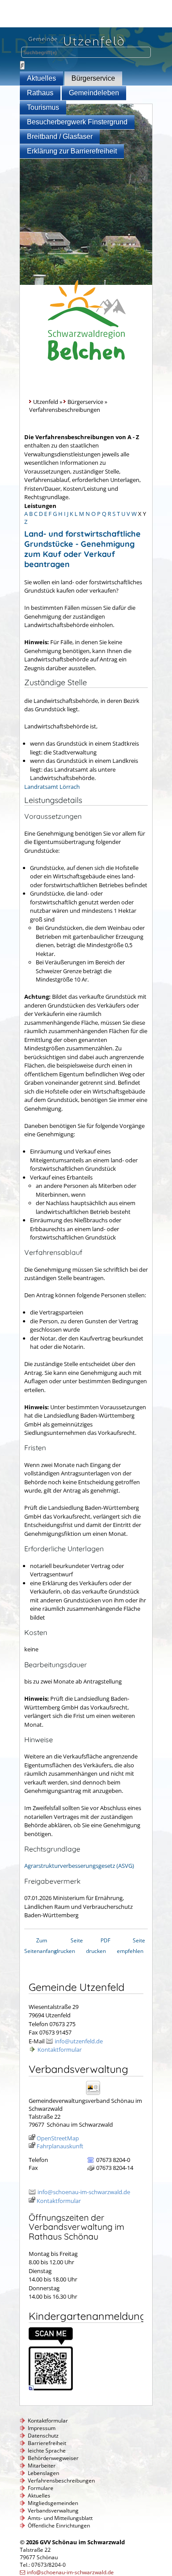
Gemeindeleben (94, 93)
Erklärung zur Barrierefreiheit (72, 151)
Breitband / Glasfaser (60, 136)
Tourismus (43, 107)
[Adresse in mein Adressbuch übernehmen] (96, 2094)
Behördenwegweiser (53, 2458)
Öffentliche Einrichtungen (59, 2526)
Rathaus (40, 93)
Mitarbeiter (42, 2466)
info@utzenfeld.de (79, 2041)
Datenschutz (43, 2436)
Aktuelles (41, 78)
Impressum (42, 2428)
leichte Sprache (47, 2451)
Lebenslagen (43, 2473)
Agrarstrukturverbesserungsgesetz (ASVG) (79, 1866)
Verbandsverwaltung (53, 2511)
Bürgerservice (93, 78)
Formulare (41, 2488)
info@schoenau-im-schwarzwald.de (84, 2192)
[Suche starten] (22, 65)
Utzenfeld (46, 402)
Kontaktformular (60, 2050)
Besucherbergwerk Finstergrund (77, 122)
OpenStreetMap (58, 2138)
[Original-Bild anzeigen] (51, 2388)
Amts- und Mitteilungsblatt (60, 2518)
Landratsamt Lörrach (52, 787)
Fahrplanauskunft (60, 2146)
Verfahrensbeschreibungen (61, 2481)
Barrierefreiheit (47, 2443)
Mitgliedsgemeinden (53, 2503)
